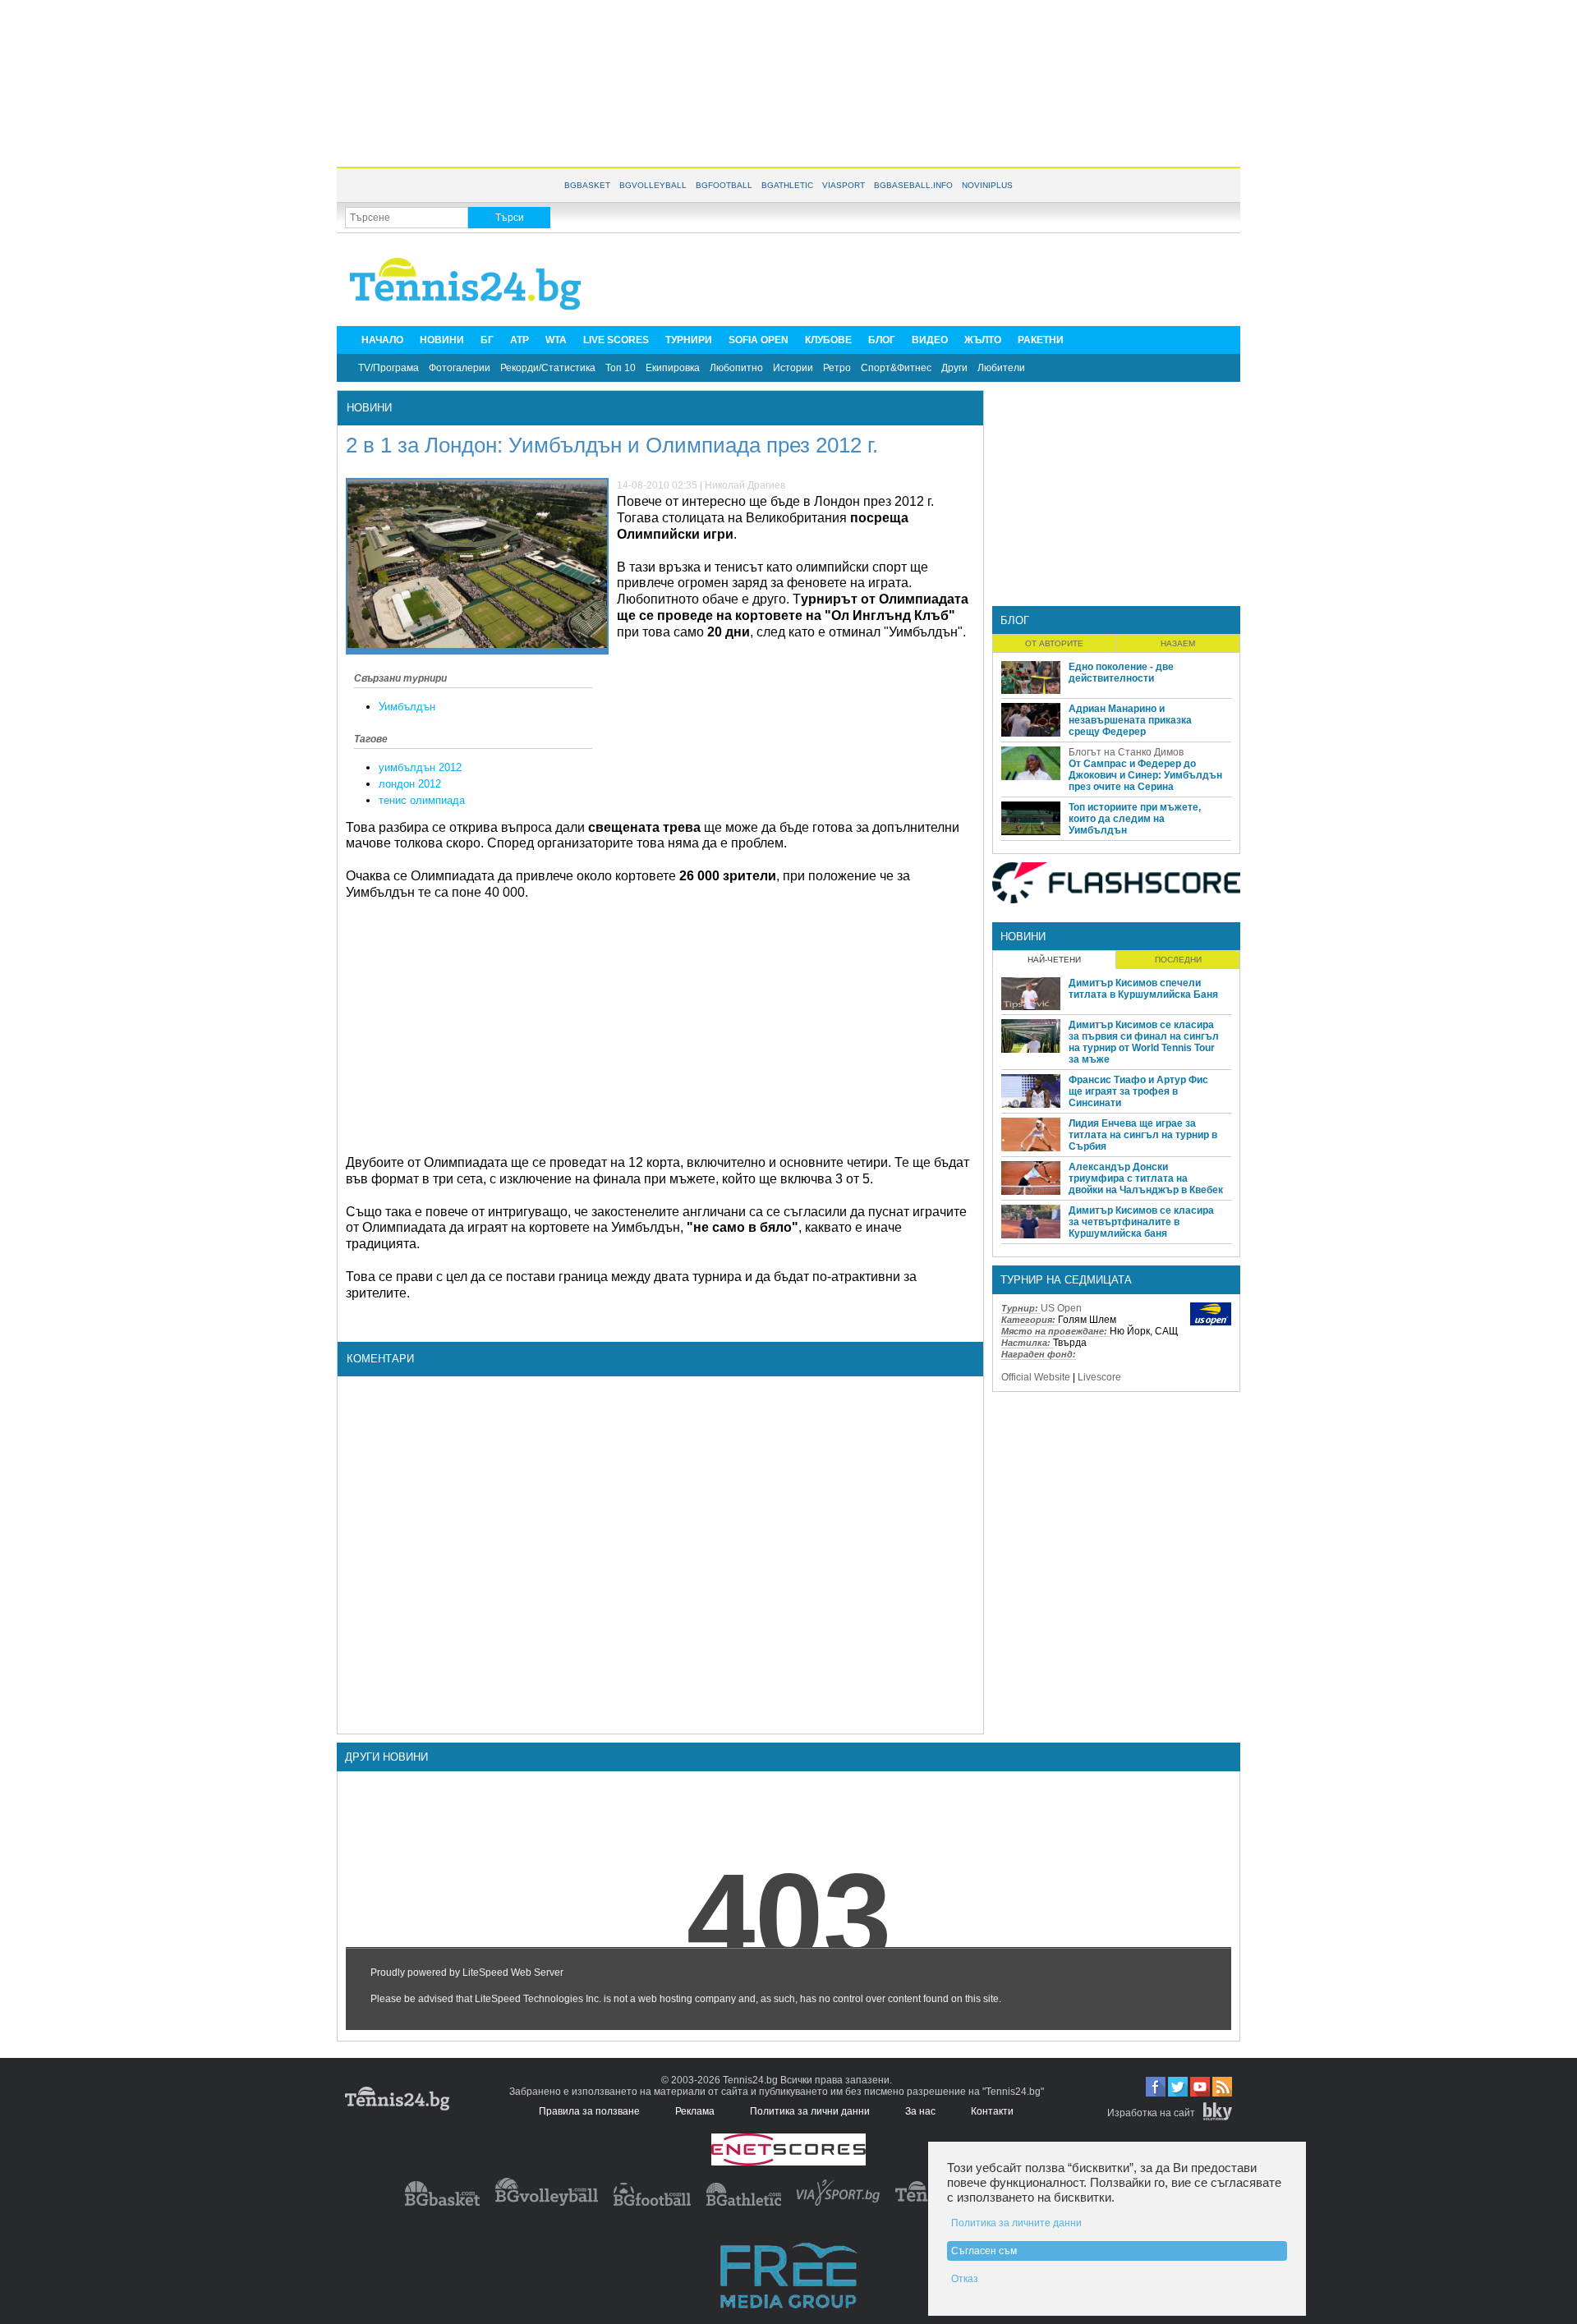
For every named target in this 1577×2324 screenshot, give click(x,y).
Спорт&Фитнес (896, 368)
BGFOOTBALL (724, 185)
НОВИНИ (442, 340)
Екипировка (673, 368)
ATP (520, 340)
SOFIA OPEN (759, 340)
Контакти (992, 2111)
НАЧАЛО (382, 340)
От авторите (1054, 643)
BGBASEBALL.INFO (913, 185)
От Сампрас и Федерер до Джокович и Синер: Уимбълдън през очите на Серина (1145, 775)
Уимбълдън (407, 707)
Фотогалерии (460, 368)
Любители (1001, 368)
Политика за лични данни (810, 2111)
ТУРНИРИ (689, 340)
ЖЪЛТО (983, 340)
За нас (920, 2111)
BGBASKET (587, 185)
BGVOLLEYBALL (653, 185)
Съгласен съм (984, 2251)
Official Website (1036, 1377)
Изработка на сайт (1151, 2113)
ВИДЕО (930, 340)
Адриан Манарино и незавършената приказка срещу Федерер (1130, 720)
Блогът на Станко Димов (1126, 752)
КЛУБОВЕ (828, 340)
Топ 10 (621, 368)
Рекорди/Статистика (548, 368)
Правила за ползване (589, 2111)
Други (954, 368)
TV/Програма (389, 368)
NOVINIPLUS (987, 185)
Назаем (1178, 643)
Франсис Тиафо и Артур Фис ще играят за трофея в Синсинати (1138, 1091)
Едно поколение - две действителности (1121, 673)
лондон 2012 (410, 784)
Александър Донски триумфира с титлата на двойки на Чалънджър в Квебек (1146, 1178)
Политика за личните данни (1016, 2223)
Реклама (695, 2111)
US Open (1061, 1308)
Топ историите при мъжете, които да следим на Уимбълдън (1135, 819)
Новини (369, 408)
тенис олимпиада (422, 800)
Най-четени (1054, 960)
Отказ (965, 2279)
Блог (1015, 620)
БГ (487, 340)
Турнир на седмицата (1066, 1280)
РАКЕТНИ (1041, 340)
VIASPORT (844, 185)
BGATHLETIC (787, 185)
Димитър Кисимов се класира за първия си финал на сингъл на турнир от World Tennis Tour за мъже (1144, 1042)
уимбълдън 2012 (420, 767)
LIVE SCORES (616, 340)
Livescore (1099, 1377)
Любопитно (736, 368)
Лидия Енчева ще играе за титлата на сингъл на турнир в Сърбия (1143, 1135)
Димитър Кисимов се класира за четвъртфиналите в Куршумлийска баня (1141, 1222)
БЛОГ (882, 340)
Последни (1178, 960)
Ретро (837, 368)
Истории (793, 368)
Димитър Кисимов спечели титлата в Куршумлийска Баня (1143, 989)
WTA (556, 340)
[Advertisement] (788, 82)
